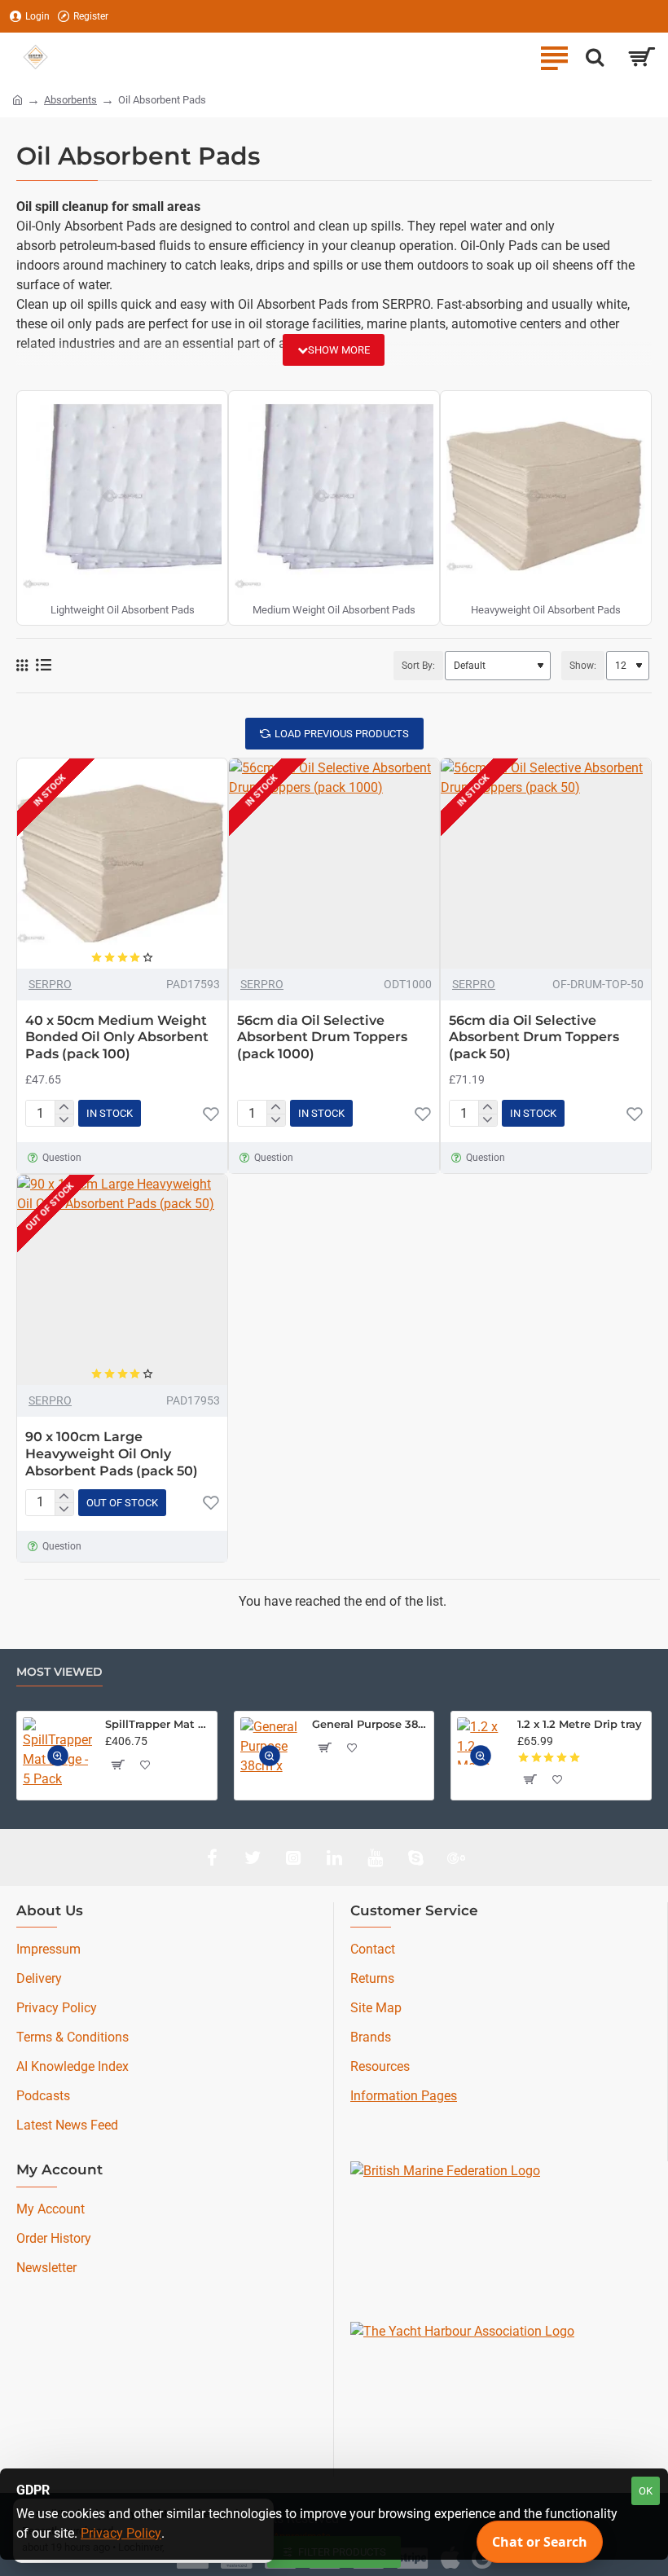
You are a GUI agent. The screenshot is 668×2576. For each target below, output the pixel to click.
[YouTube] (375, 1857)
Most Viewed (59, 1672)
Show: (583, 666)
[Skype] (415, 1857)
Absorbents (70, 100)
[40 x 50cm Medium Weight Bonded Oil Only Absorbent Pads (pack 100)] (122, 864)
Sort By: (418, 666)
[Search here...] (595, 57)
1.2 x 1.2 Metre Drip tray (580, 1724)
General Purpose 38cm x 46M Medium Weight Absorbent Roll (370, 1724)
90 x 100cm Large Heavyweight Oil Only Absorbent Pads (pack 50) (112, 1454)
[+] (64, 1107)
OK (646, 2491)
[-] (64, 1120)
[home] (18, 99)
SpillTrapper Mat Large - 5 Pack (158, 1724)
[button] (211, 1114)
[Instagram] (293, 1857)
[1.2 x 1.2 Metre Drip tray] (481, 1741)
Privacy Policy (121, 2533)
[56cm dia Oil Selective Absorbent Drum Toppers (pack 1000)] (334, 864)
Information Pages (404, 2096)
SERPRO (50, 984)
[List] (44, 665)
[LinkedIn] (334, 1857)
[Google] (456, 1857)
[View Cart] (642, 57)
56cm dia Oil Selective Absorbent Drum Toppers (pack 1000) (322, 1037)
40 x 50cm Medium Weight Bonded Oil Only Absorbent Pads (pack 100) (117, 1037)
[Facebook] (212, 1857)
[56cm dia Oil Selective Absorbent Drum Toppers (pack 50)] (546, 864)
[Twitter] (253, 1857)
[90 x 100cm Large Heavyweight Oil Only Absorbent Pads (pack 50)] (122, 1280)
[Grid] (22, 666)
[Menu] (554, 57)
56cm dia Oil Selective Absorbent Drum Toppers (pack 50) (534, 1037)
